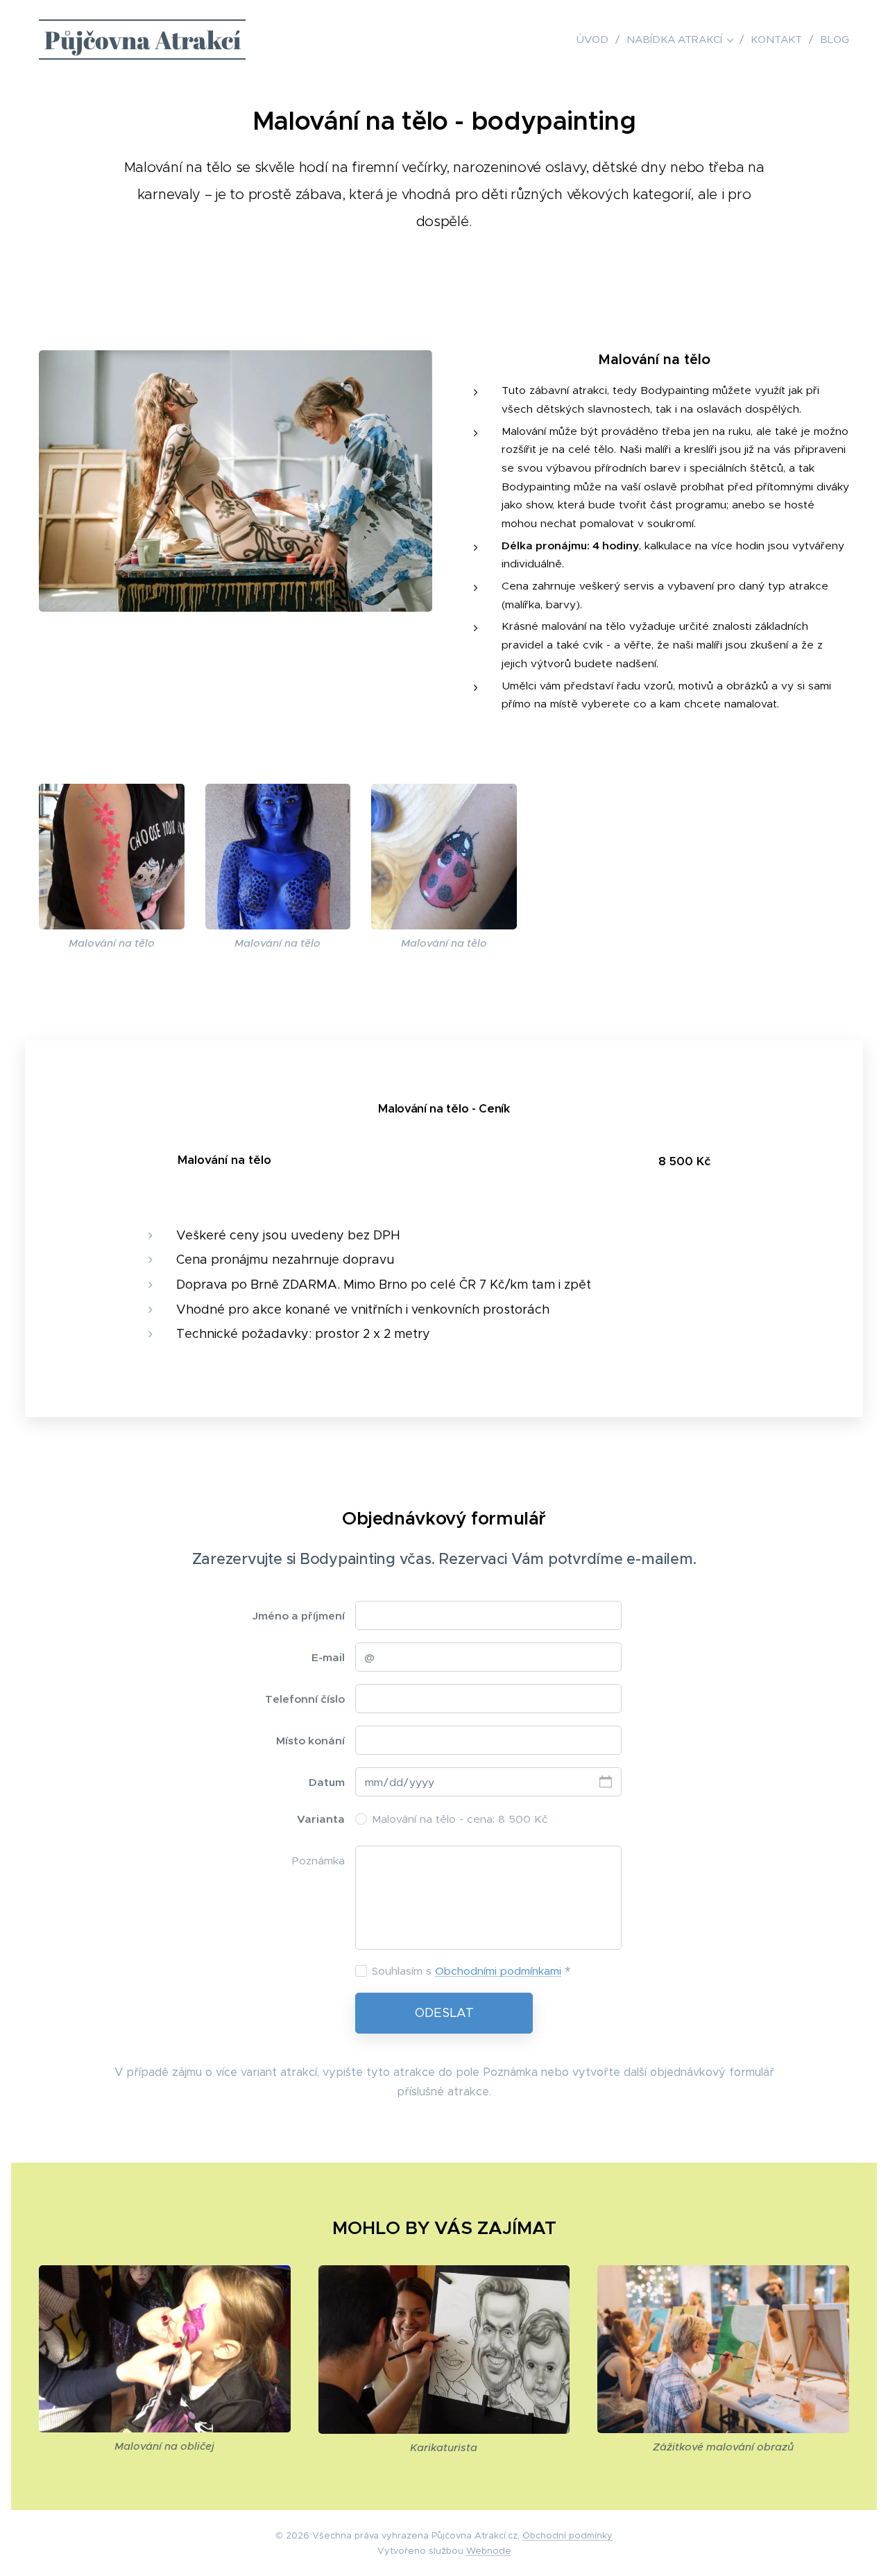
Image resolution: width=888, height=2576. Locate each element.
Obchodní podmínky (567, 2535)
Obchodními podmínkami (498, 1971)
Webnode (489, 2551)
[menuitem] (596, 40)
